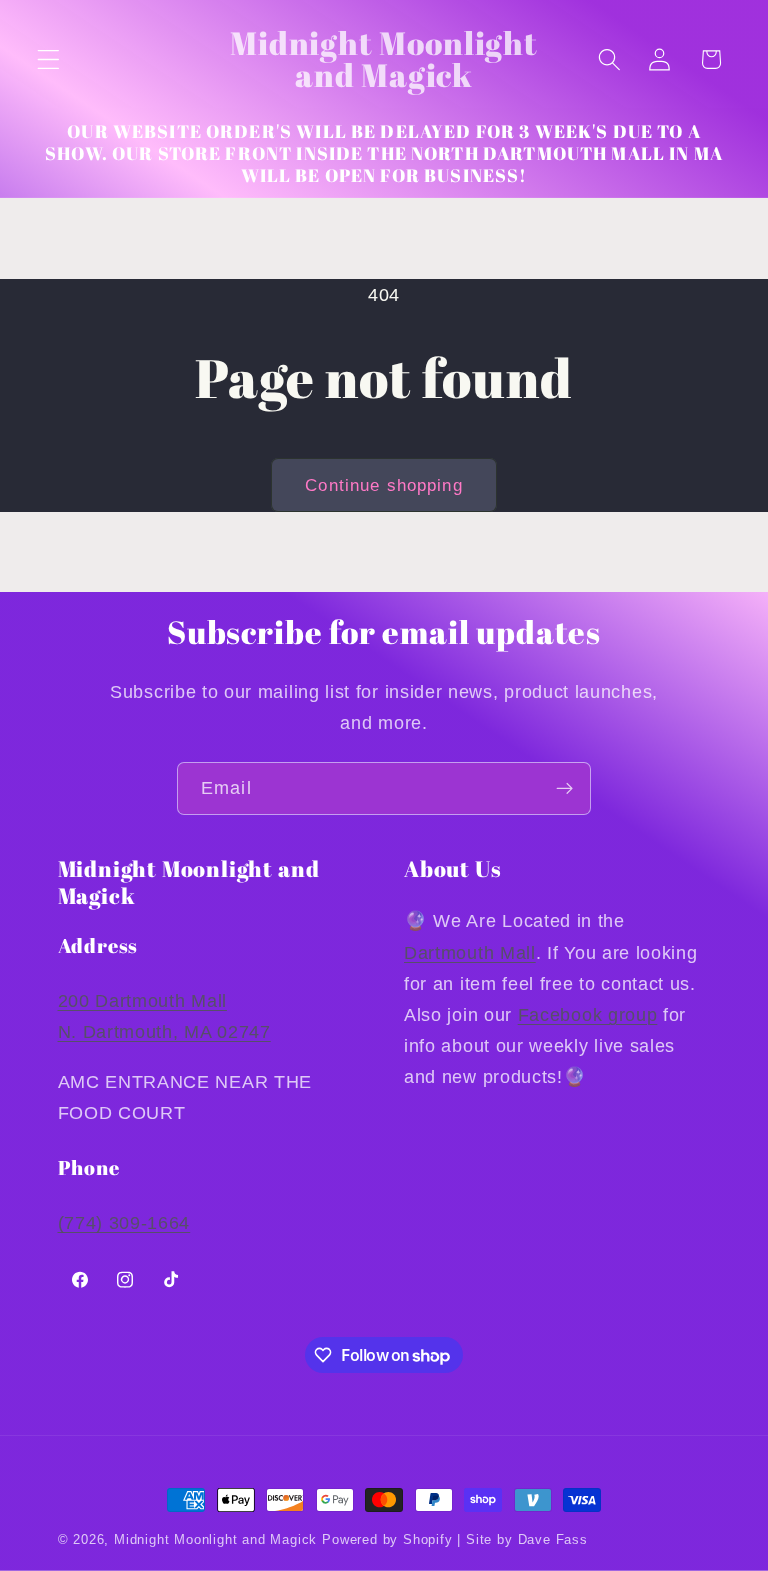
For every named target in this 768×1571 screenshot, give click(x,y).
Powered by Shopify (387, 1540)
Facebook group (588, 1014)
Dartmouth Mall (470, 952)
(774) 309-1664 (124, 1222)
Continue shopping (384, 485)
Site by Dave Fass (527, 1540)
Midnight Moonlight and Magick (215, 1540)
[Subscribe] (564, 789)
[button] (48, 59)
